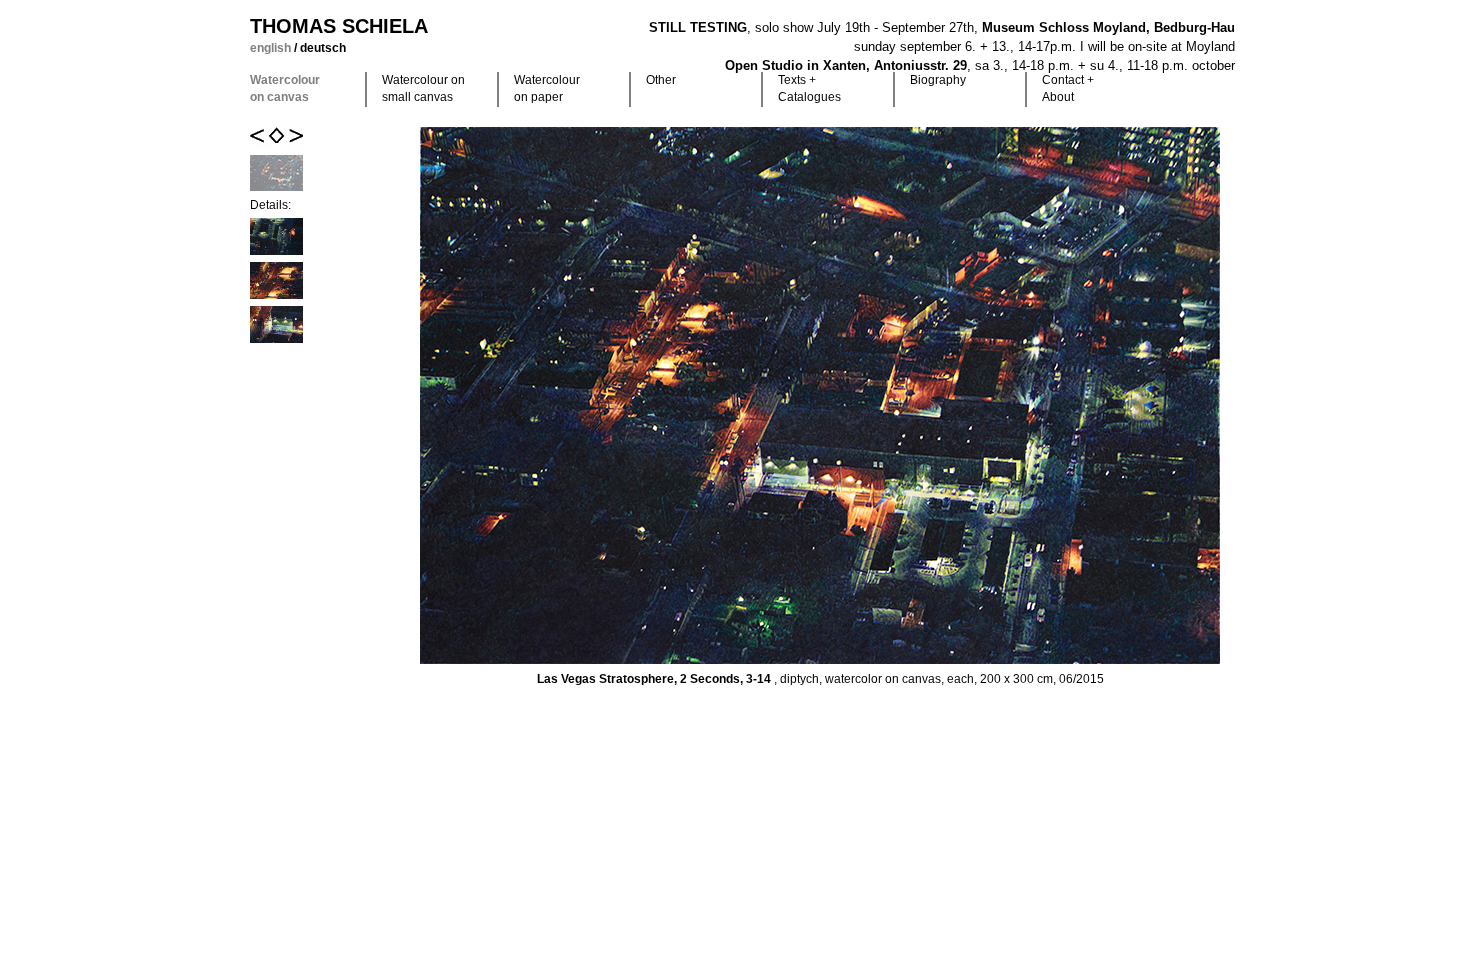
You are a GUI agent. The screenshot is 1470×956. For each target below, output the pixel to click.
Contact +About (1068, 88)
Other (661, 80)
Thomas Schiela (339, 26)
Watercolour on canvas (285, 88)
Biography (938, 80)
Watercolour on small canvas (423, 88)
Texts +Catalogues (809, 88)
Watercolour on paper (547, 88)
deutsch (323, 48)
